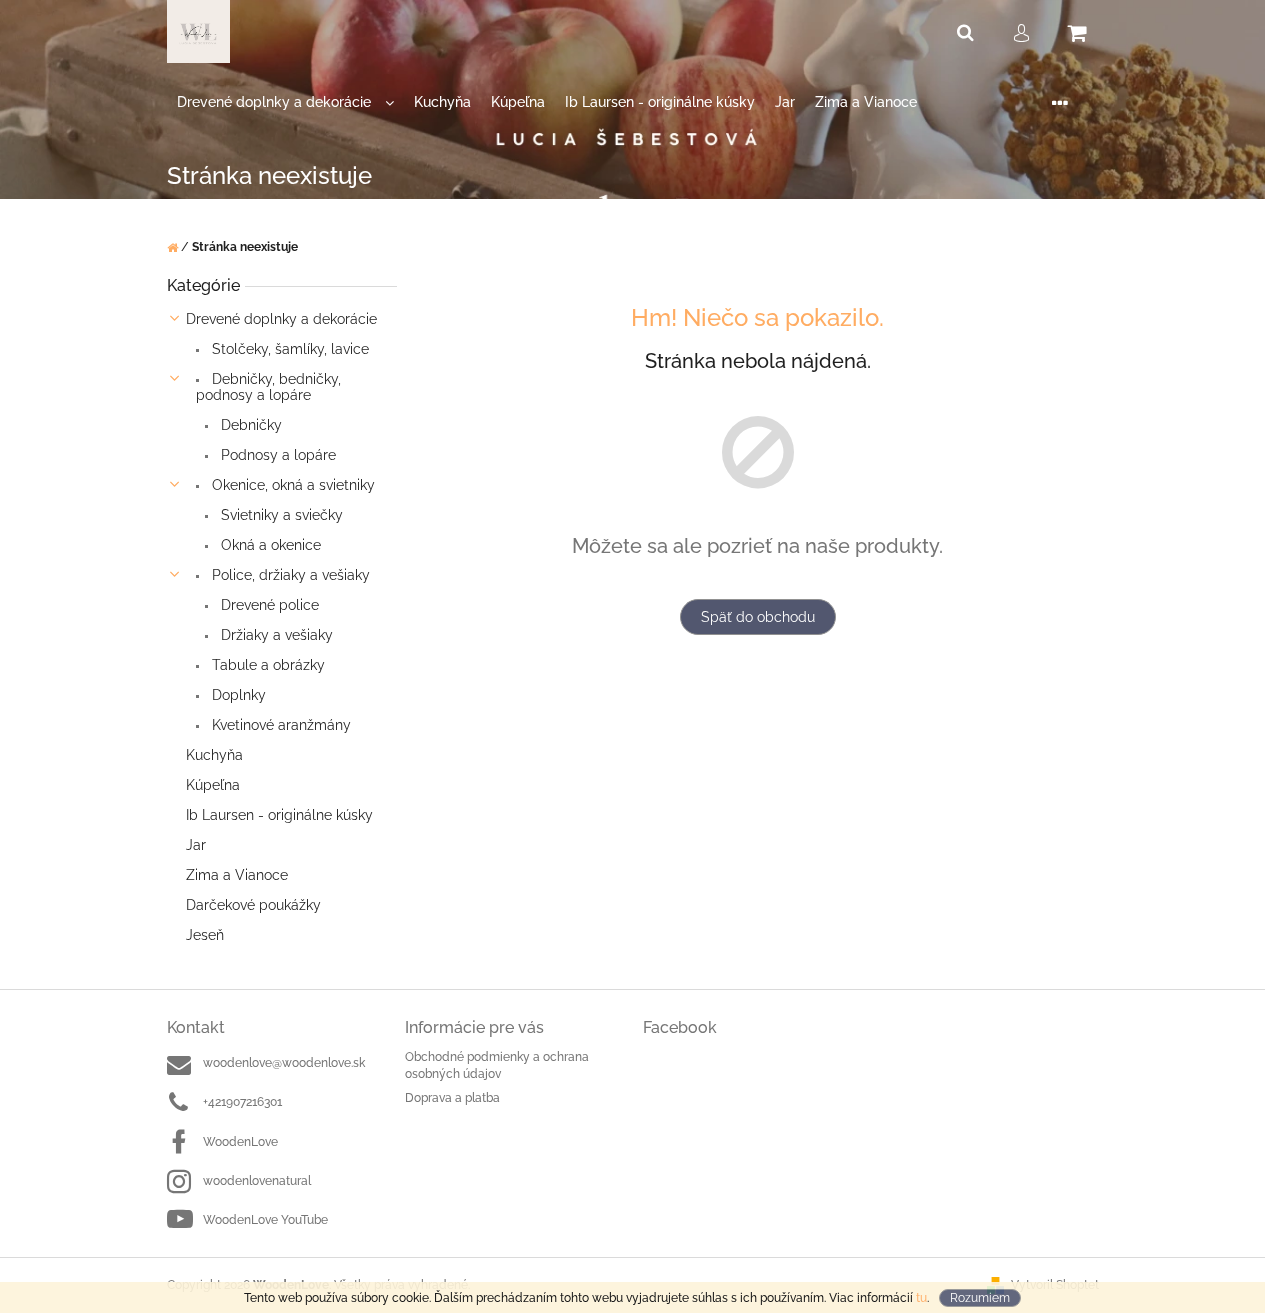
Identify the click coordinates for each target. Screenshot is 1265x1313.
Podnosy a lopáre (276, 455)
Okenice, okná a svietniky (291, 485)
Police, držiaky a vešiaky (289, 575)
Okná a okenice (269, 545)
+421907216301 (242, 1102)
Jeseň (205, 935)
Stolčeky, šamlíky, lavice (288, 349)
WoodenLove (240, 1142)
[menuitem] (285, 102)
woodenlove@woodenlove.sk (284, 1063)
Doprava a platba (452, 1098)
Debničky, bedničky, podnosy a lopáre (268, 387)
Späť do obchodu (758, 617)
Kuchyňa (214, 755)
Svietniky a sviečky (280, 515)
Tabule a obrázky (266, 665)
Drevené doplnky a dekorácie (281, 319)
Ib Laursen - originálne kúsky (279, 815)
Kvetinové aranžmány (279, 725)
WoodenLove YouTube (265, 1220)
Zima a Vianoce (237, 875)
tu (921, 1298)
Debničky (249, 425)
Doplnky (237, 695)
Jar (196, 845)
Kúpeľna (213, 785)
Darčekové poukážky (253, 905)
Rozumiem (980, 1298)
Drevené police (268, 605)
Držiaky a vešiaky (275, 635)
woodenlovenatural (257, 1181)
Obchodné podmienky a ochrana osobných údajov (497, 1065)
